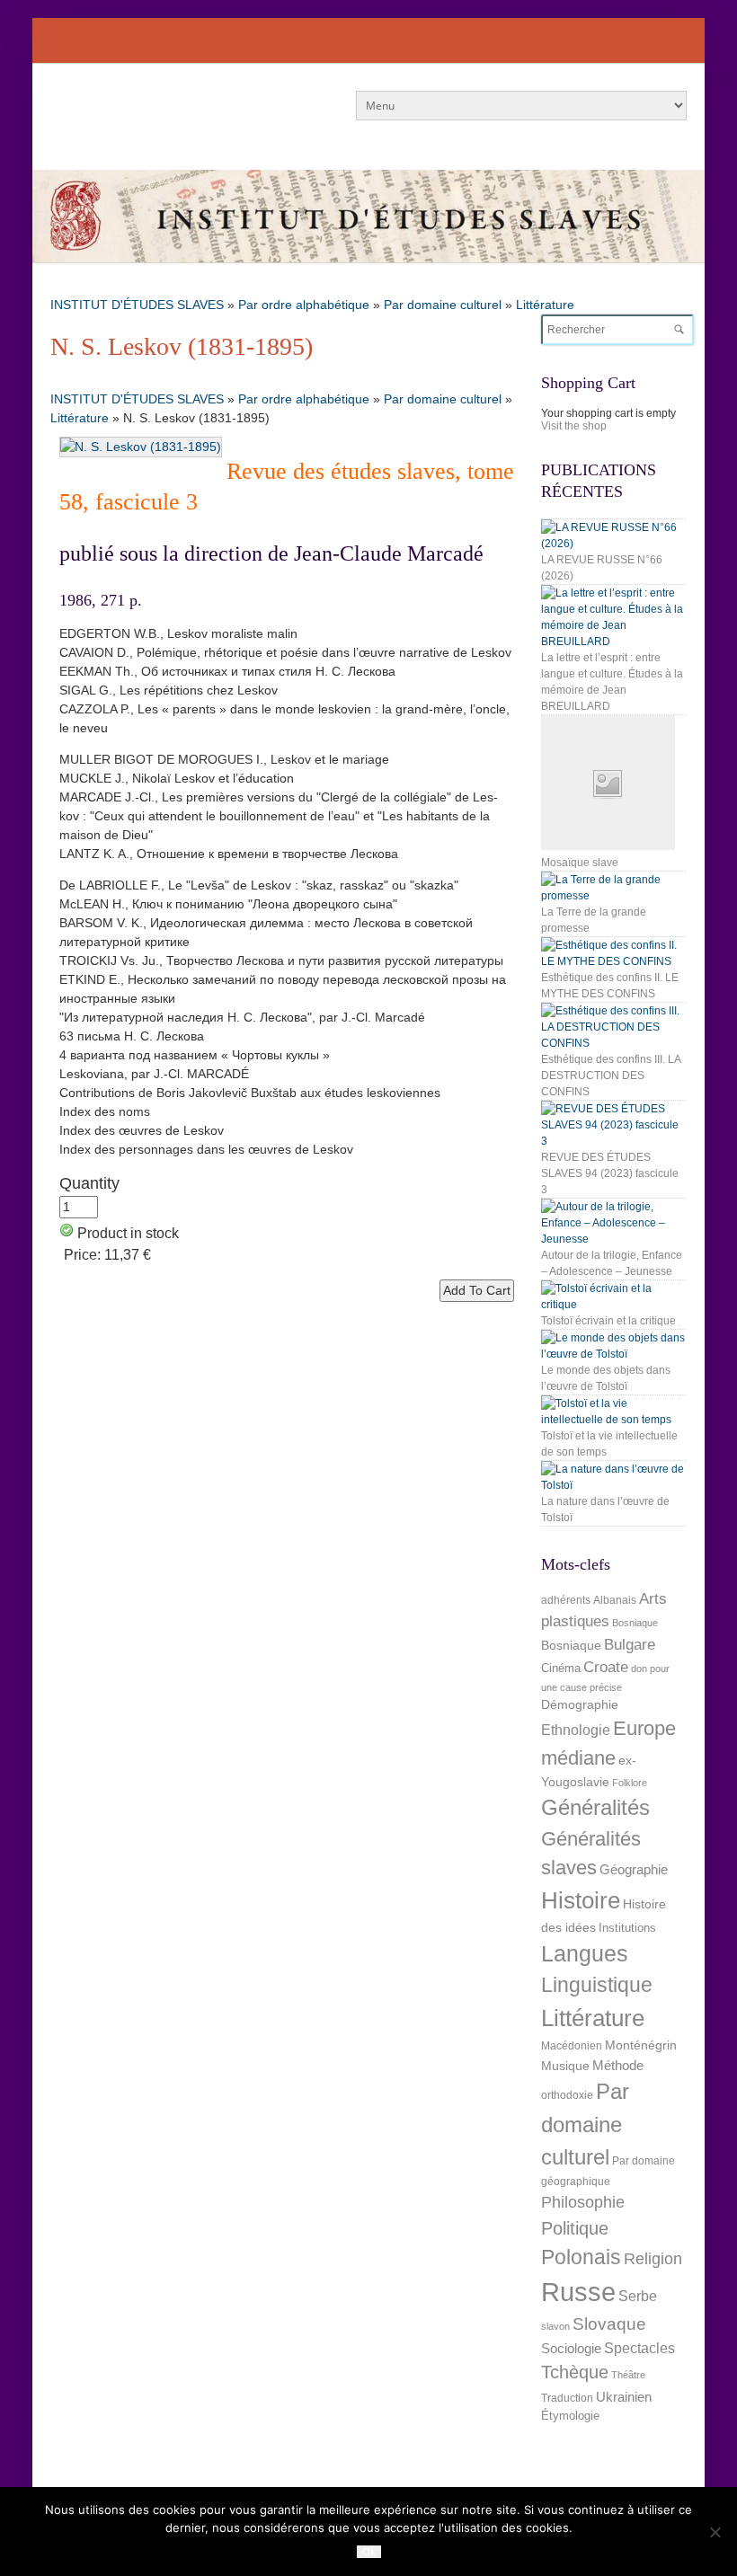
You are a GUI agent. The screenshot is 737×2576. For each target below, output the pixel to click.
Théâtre (628, 2375)
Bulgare (630, 1645)
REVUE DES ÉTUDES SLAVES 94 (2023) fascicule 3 (610, 1173)
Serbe (638, 2296)
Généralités (595, 1807)
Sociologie (571, 2349)
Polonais (581, 2257)
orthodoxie (567, 2095)
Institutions (627, 1928)
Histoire (581, 1900)
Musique (565, 2066)
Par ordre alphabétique (304, 305)
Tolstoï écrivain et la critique (608, 1321)
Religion (653, 2258)
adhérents (566, 1600)
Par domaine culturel (443, 305)
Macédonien (572, 2046)
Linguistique (597, 1985)
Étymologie (570, 2416)
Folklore (630, 1783)
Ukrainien (624, 2397)
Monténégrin (641, 2045)
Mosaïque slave (580, 863)
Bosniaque (635, 1623)
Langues (585, 1954)
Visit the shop (574, 426)
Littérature (545, 305)
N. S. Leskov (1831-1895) (182, 346)
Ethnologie (576, 1730)
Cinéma (561, 1668)
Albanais (615, 1600)
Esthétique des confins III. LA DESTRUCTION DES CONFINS (611, 1076)
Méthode (618, 2065)
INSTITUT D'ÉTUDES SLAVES (137, 305)
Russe (578, 2292)
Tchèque (575, 2372)
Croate (606, 1667)
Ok (369, 2552)
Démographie (580, 1704)
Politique (575, 2228)
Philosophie (583, 2202)
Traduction (567, 2398)
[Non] (715, 2532)
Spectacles (639, 2348)
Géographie (634, 1869)
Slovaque (609, 2324)
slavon (555, 2326)
